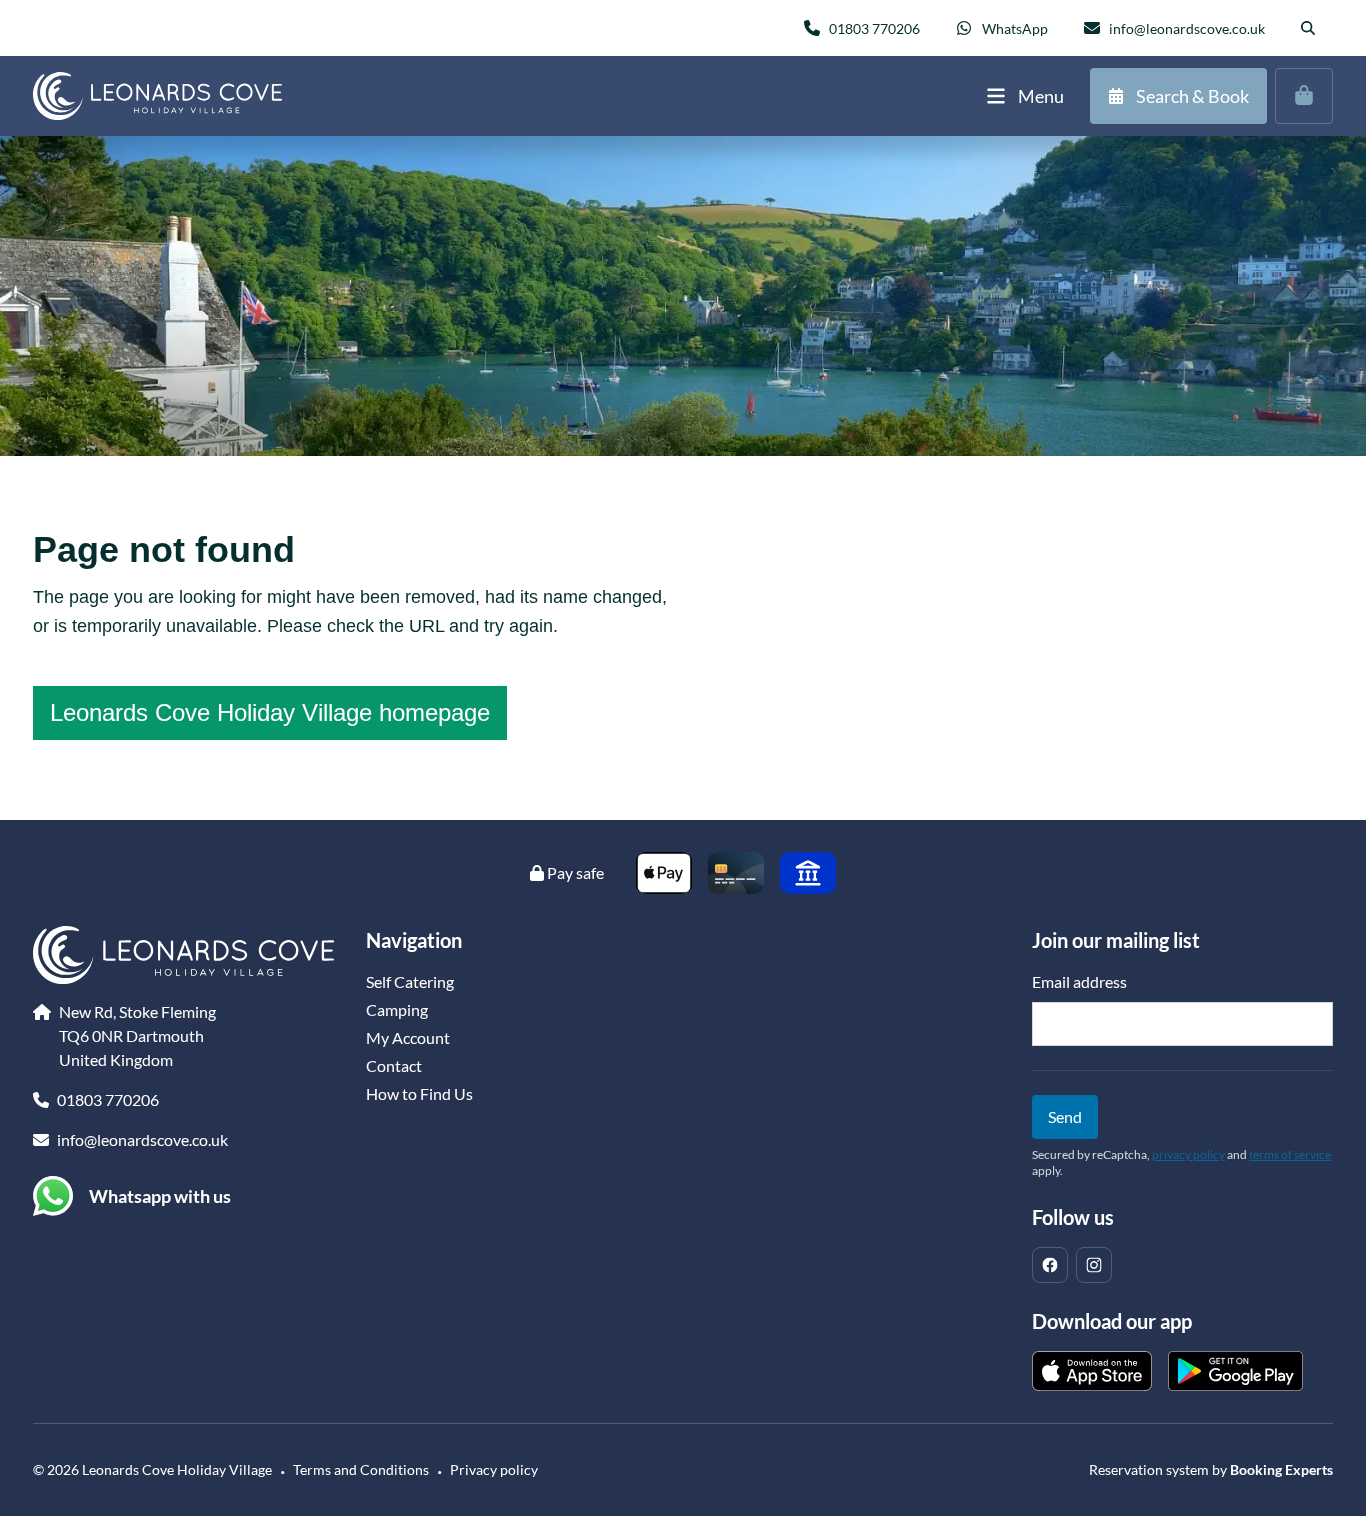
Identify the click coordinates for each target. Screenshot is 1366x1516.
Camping (397, 1009)
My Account (408, 1037)
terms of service (1290, 1154)
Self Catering (410, 981)
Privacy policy (494, 1469)
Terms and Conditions (361, 1469)
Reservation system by (1211, 1469)
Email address (1079, 981)
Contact (394, 1065)
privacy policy (1188, 1154)
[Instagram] (1094, 1265)
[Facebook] (1050, 1265)
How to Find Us (419, 1093)
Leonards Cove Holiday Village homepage (270, 712)
